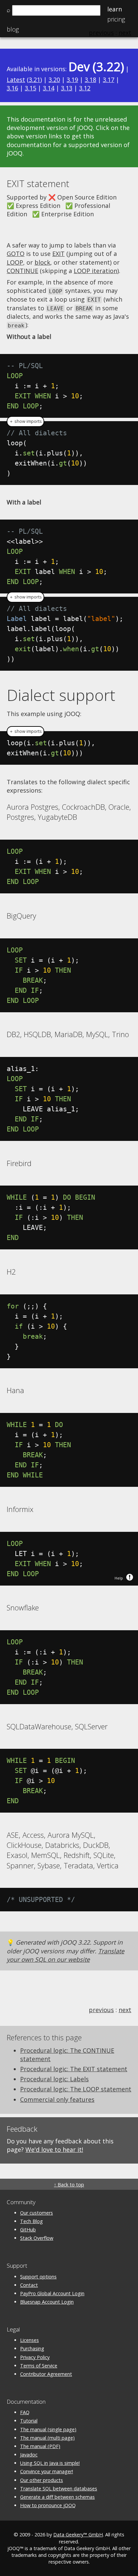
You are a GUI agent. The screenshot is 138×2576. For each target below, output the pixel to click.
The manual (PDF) (40, 2446)
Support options (38, 2277)
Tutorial (29, 2421)
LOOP (15, 262)
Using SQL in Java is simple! (50, 2463)
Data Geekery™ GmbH (78, 2535)
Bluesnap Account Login (47, 2302)
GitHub (28, 2230)
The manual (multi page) (47, 2438)
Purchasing (32, 2348)
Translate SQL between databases (59, 2489)
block (42, 262)
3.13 (67, 88)
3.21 (34, 80)
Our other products (42, 2480)
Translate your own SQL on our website (65, 1955)
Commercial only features (57, 2099)
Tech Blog (31, 2221)
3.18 (90, 80)
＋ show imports (25, 421)
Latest (16, 80)
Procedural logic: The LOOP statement (76, 2089)
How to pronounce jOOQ (48, 2505)
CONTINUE (22, 271)
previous (101, 2010)
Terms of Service (39, 2366)
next (125, 2010)
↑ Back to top (69, 2185)
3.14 (49, 88)
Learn (115, 9)
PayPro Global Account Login (52, 2293)
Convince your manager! (47, 2471)
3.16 (12, 88)
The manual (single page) (48, 2429)
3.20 (54, 80)
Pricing (116, 19)
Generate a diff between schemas (57, 2497)
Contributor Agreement (46, 2374)
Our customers (37, 2213)
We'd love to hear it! (54, 2149)
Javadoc (29, 2455)
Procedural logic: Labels (54, 2079)
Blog (13, 29)
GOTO (16, 254)
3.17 (109, 80)
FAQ (25, 2412)
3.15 (30, 88)
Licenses (29, 2340)
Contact (29, 2285)
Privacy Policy (35, 2357)
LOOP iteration (95, 271)
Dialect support (61, 695)
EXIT (58, 254)
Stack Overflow (37, 2238)
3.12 (85, 88)
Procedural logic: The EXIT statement (74, 2069)
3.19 (72, 80)
